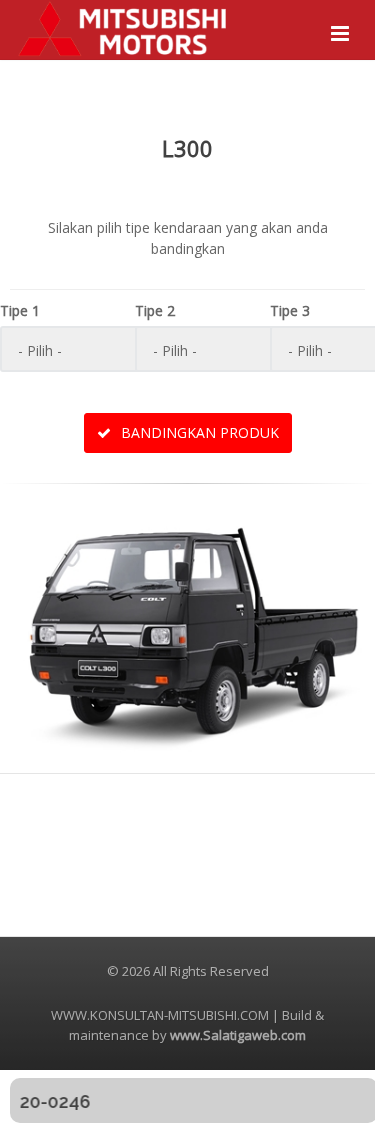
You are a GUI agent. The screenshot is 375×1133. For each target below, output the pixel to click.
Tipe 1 (20, 310)
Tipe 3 (290, 310)
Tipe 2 (155, 310)
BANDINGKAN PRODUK (198, 432)
